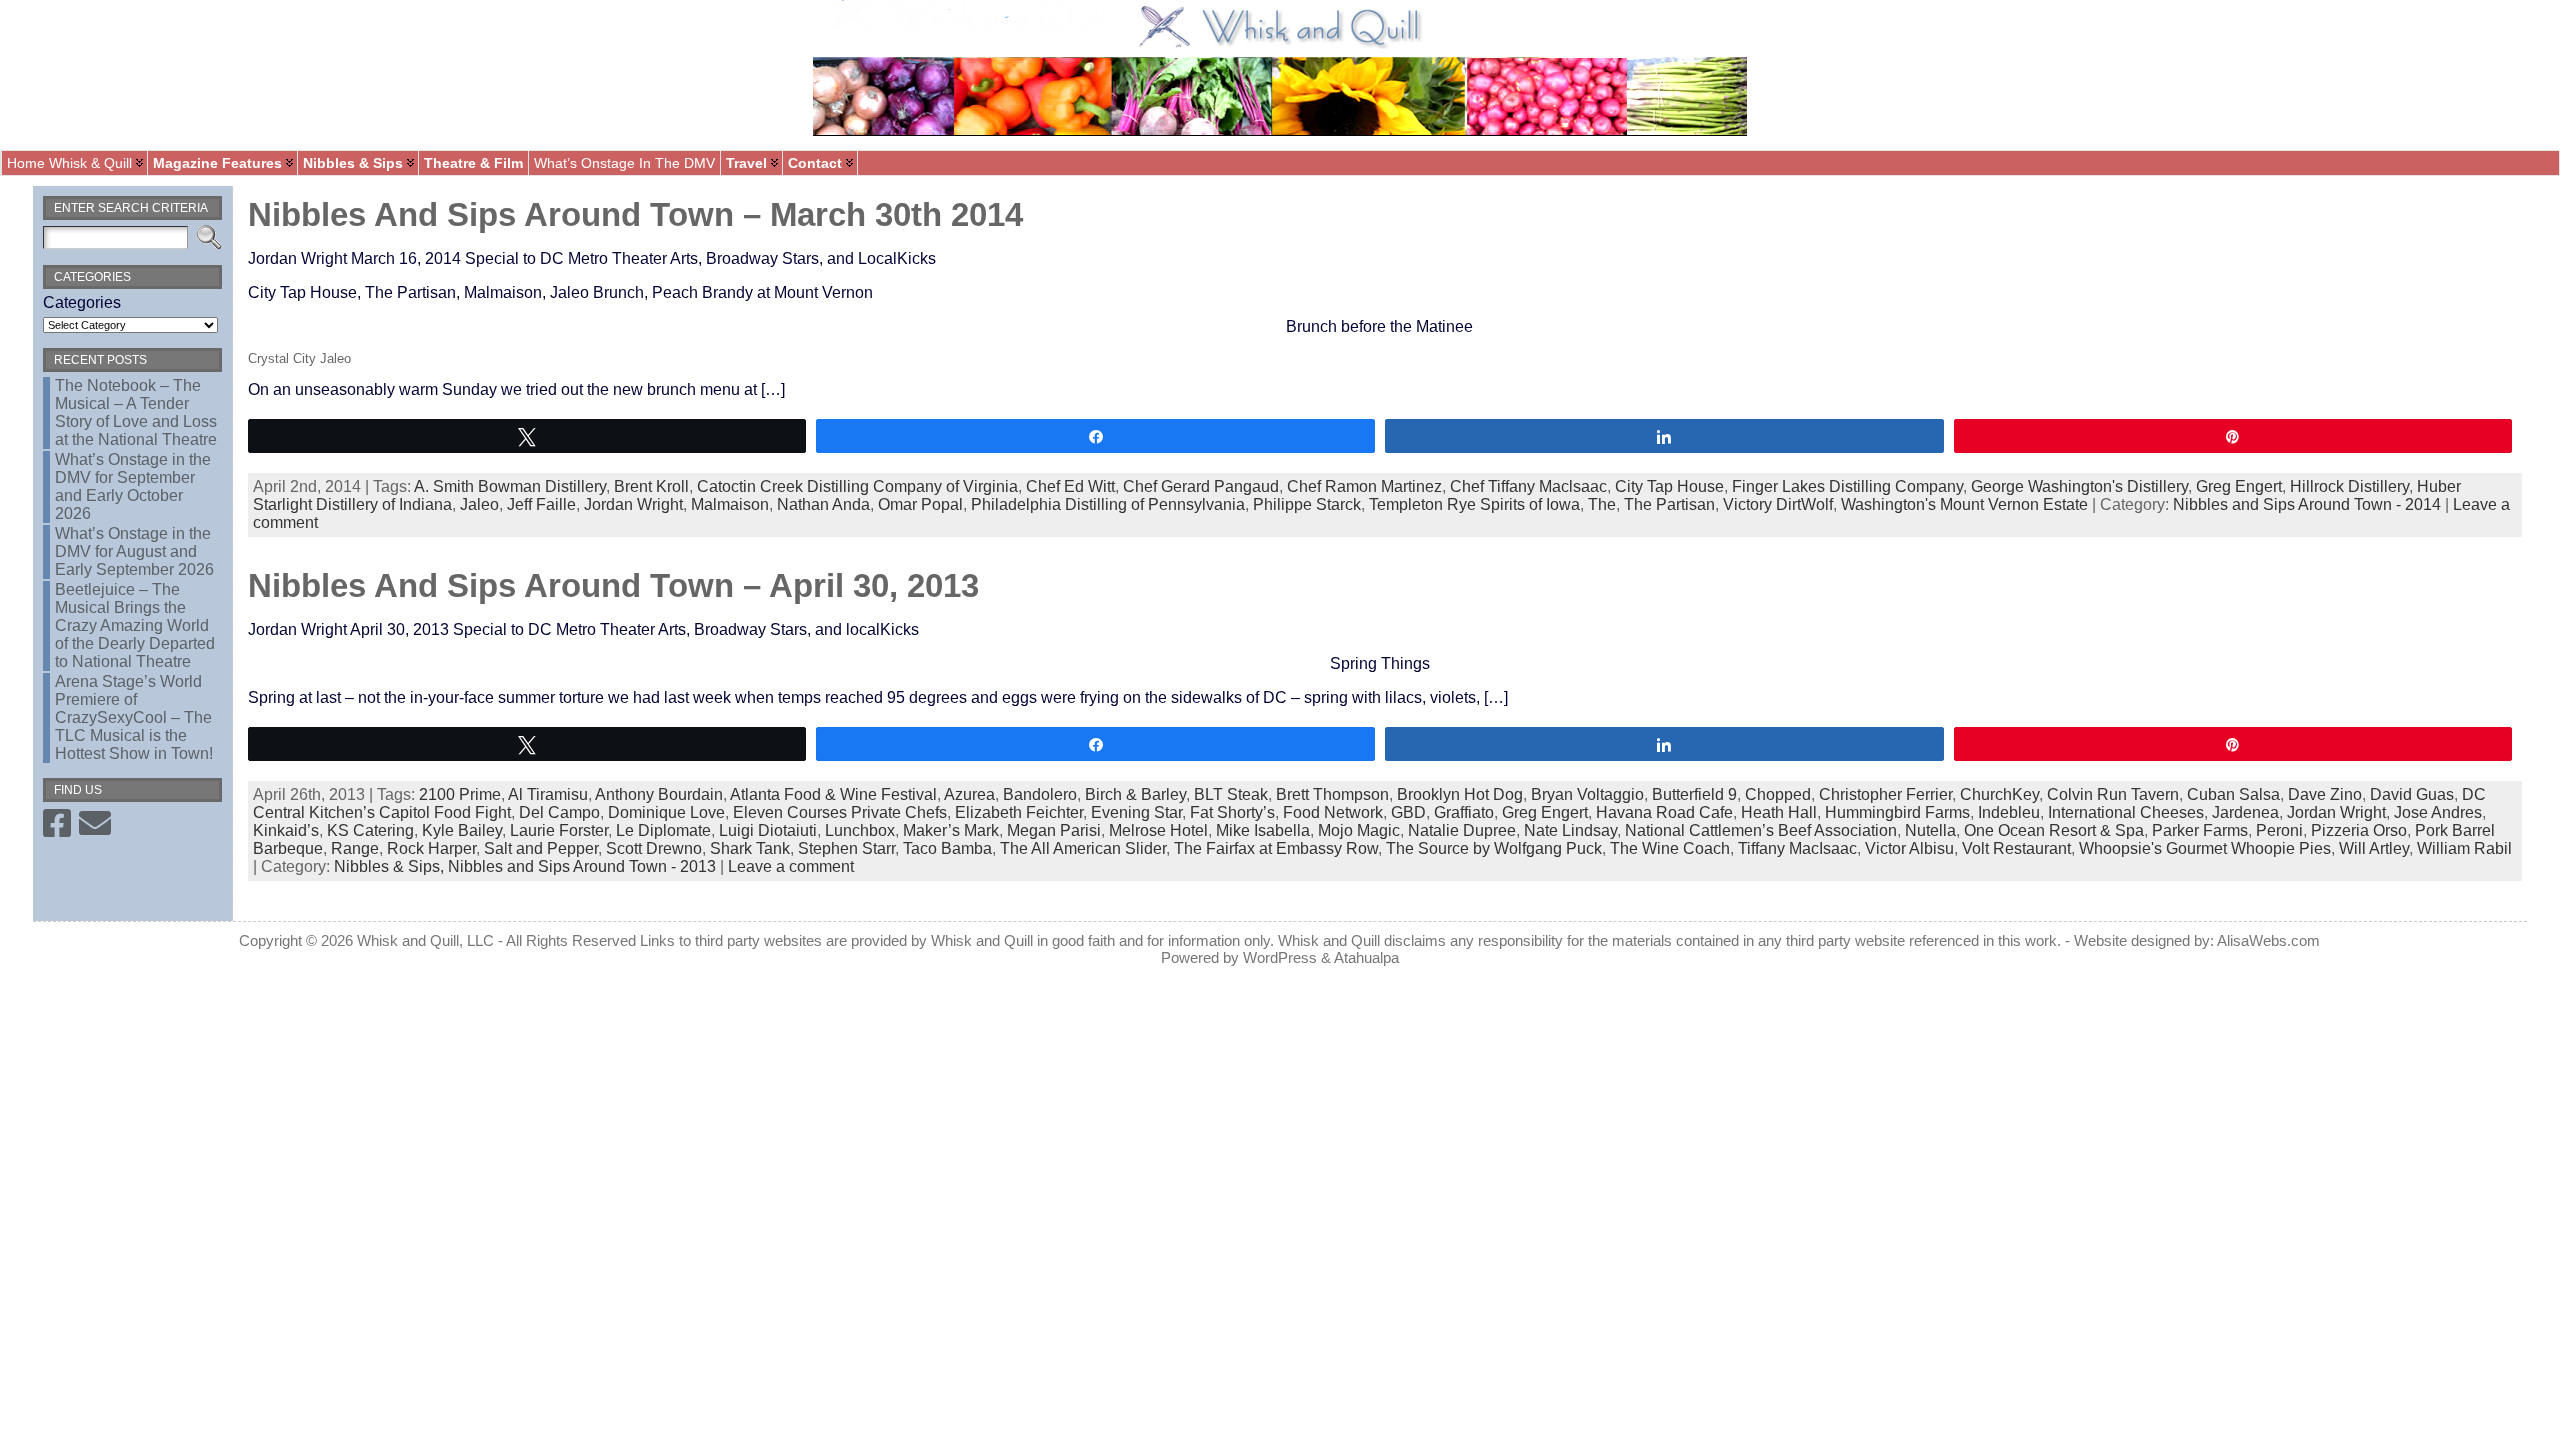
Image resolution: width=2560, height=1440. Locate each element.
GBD (1408, 812)
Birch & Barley (1135, 794)
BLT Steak (1231, 794)
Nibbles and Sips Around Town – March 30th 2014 (635, 214)
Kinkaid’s (286, 830)
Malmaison (730, 504)
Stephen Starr (846, 848)
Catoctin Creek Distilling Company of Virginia (857, 486)
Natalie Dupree (1462, 830)
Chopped (1778, 794)
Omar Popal (920, 504)
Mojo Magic (1359, 830)
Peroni (2279, 830)
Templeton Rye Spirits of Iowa (1474, 504)
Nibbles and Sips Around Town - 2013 (582, 866)
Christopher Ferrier (1885, 794)
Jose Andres (2438, 812)
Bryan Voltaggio (1587, 794)
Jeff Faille (541, 504)
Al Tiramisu (548, 794)
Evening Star (1136, 812)
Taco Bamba (947, 848)
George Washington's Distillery (2079, 486)
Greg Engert (2239, 486)
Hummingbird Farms (1897, 812)
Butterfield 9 (1694, 794)
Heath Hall (1779, 812)
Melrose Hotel (1158, 830)
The (1602, 504)
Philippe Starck (1307, 504)
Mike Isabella (1263, 830)
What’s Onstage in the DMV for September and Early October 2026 (133, 486)
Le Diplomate (663, 830)
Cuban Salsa (2233, 794)
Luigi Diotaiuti (768, 830)
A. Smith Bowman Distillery (510, 486)
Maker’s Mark (951, 830)
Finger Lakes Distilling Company (1847, 486)
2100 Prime (460, 794)
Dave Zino (2325, 794)
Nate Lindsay (1570, 830)
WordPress (1280, 957)
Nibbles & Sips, (391, 866)
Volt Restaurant (2016, 848)
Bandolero (1040, 794)
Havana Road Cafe (1664, 812)
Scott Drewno (654, 848)
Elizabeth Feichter (1019, 812)
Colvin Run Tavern (2113, 794)
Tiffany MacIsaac (1797, 848)
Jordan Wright (633, 504)
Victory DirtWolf (1778, 504)
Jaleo (479, 504)
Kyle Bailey (462, 830)
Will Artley (2374, 848)
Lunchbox (860, 830)
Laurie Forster (559, 830)
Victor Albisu (1909, 848)
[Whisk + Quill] (1280, 75)
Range (355, 848)
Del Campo (559, 812)
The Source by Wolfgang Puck (1494, 848)
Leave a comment (791, 866)
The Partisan (1669, 504)
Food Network (1333, 812)
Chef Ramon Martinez (1364, 486)
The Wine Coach (1670, 848)
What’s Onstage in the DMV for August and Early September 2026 (134, 551)
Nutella (1930, 830)
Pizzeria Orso (2359, 830)
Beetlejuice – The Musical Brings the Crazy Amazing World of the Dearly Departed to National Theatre (135, 625)
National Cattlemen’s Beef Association (1761, 830)
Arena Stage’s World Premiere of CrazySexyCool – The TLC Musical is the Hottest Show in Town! (134, 717)
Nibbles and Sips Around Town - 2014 (2307, 504)
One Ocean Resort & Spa (2054, 830)
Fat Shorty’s (1232, 812)
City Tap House (1669, 486)
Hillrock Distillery (2349, 486)
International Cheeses (2126, 812)
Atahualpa (1366, 957)
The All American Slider (1083, 848)
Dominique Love (666, 812)
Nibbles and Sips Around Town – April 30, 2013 (613, 585)
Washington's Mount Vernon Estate (1964, 504)
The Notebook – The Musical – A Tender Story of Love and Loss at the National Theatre (136, 412)
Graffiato (1464, 812)
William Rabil (2464, 848)
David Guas (2412, 794)
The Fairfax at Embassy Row (1276, 848)
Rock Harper (431, 848)
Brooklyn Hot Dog (1460, 794)
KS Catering (370, 830)
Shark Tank (750, 848)
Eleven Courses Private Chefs (840, 812)
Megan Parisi (1054, 830)
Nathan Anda (823, 504)
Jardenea (2245, 812)
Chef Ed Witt (1070, 486)
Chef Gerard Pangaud (1201, 486)
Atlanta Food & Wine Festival (833, 794)
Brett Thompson (1332, 794)
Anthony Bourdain (659, 794)
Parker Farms (2200, 830)
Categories (82, 302)
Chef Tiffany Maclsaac (1528, 486)
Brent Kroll (651, 486)
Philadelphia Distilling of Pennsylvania (1108, 504)
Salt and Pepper (541, 848)
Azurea (969, 794)
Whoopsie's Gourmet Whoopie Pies (2205, 848)
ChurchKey (1999, 794)
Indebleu (2009, 812)
